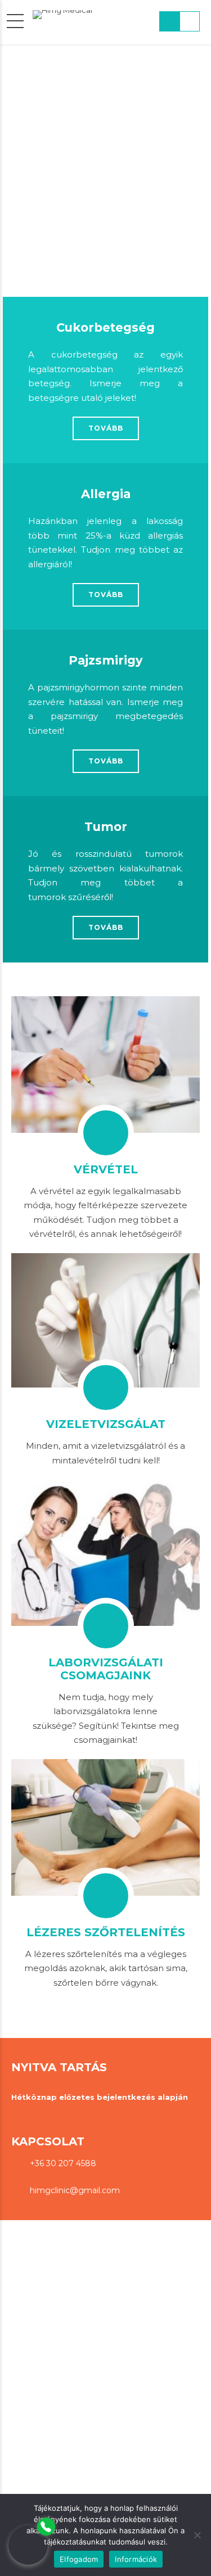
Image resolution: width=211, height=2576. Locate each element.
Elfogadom (79, 2559)
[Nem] (197, 2535)
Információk (136, 2559)
